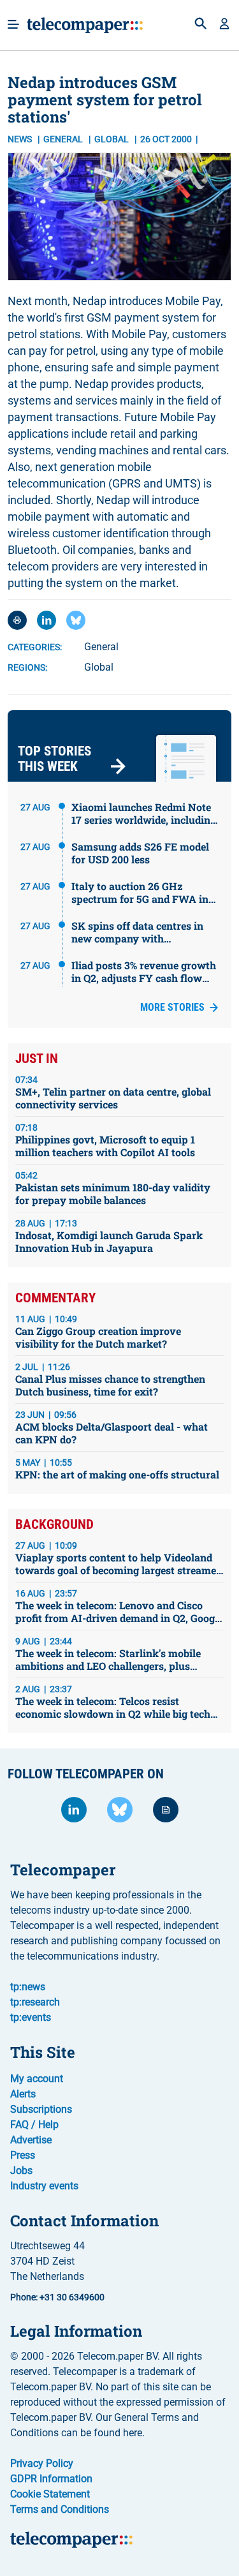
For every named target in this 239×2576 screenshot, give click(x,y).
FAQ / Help (34, 2125)
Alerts (23, 2094)
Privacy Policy (42, 2463)
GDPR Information (51, 2479)
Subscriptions (41, 2109)
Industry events (44, 2186)
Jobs (21, 2170)
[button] (224, 25)
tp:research (35, 2002)
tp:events (31, 2017)
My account (37, 2079)
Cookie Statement (50, 2494)
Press (23, 2155)
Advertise (31, 2140)
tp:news (28, 1987)
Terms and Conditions (60, 2509)
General (64, 139)
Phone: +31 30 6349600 (57, 2297)
